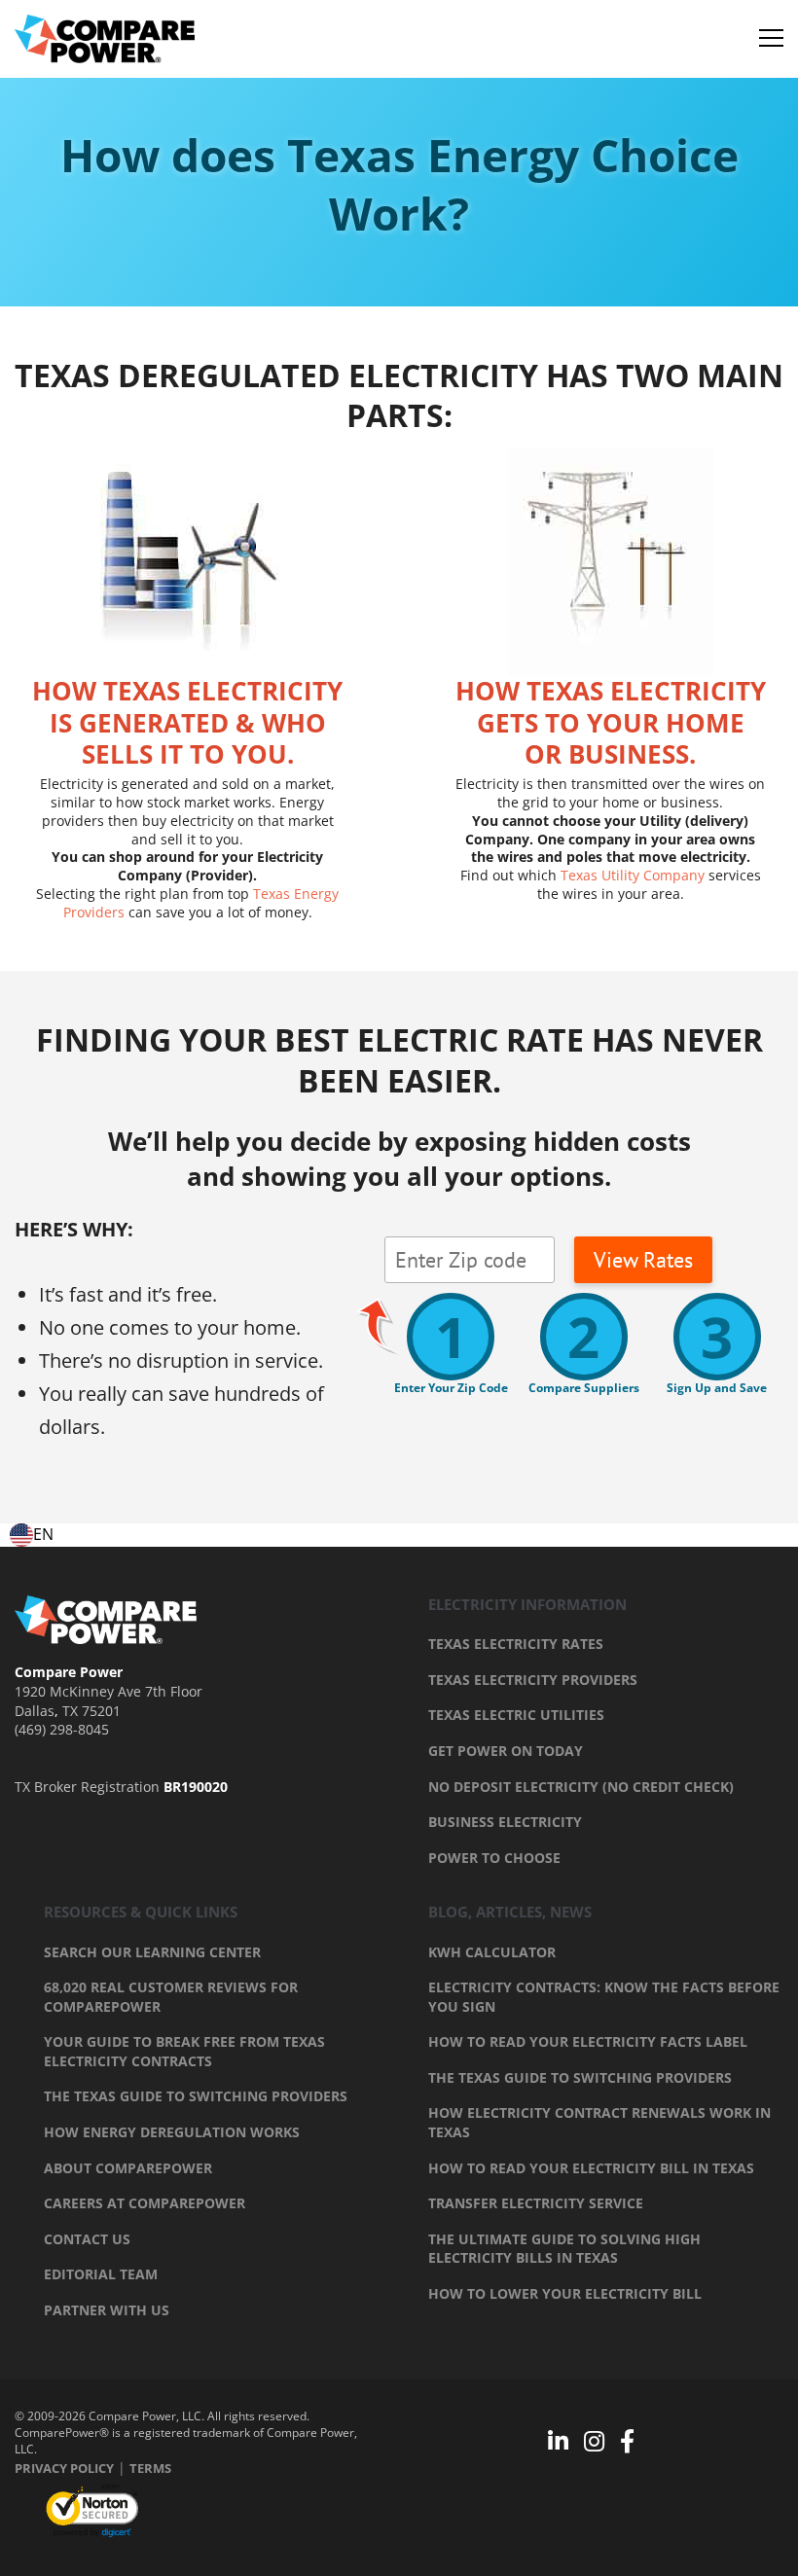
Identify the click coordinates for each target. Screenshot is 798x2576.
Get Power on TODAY (506, 1751)
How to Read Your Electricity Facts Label (588, 2041)
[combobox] (32, 1535)
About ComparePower (128, 2168)
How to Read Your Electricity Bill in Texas (591, 2168)
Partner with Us (107, 2310)
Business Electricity (505, 1822)
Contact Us (87, 2239)
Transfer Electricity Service (536, 2203)
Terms (150, 2468)
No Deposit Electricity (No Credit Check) (581, 1787)
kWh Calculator (492, 1952)
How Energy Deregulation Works (172, 2132)
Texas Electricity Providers (533, 1680)
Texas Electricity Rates (516, 1644)
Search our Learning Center (152, 1952)
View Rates (643, 1260)
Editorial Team (101, 2274)
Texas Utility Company (633, 875)
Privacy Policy (64, 2468)
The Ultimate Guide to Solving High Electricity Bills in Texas (564, 2249)
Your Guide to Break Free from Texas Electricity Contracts (184, 2051)
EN (43, 1534)
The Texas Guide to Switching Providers (196, 2096)
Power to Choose (494, 1858)
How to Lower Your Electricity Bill (565, 2293)
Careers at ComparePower (145, 2203)
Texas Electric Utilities (516, 1715)
